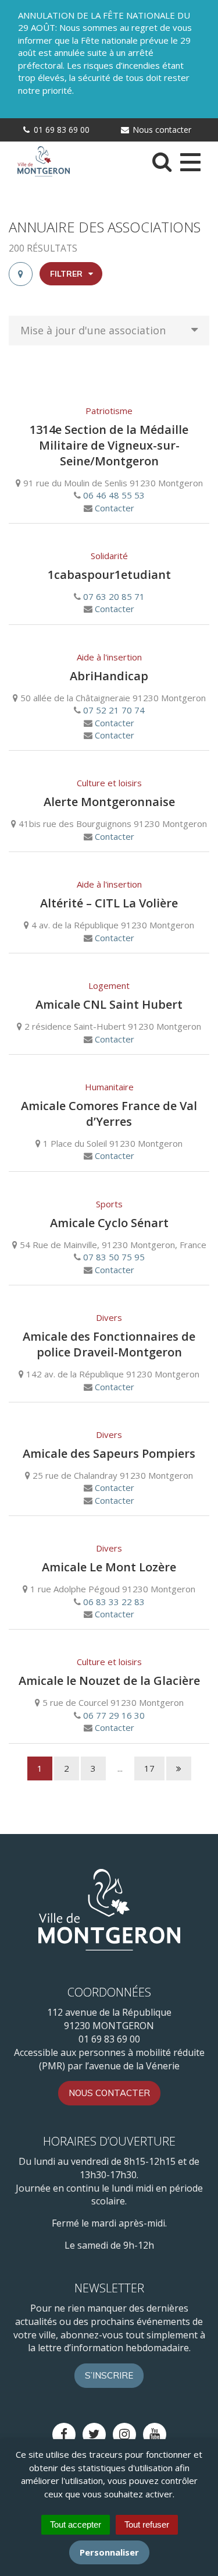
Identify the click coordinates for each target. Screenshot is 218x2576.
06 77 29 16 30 (114, 1715)
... (120, 1768)
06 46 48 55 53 (114, 495)
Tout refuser (147, 2524)
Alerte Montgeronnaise (109, 802)
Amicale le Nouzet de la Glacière (109, 1681)
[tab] (21, 274)
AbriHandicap (109, 676)
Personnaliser (109, 2552)
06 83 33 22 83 (114, 1602)
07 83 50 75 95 (114, 1257)
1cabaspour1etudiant (109, 575)
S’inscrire (109, 2375)
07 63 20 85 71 (114, 596)
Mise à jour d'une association (93, 330)
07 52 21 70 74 (114, 710)
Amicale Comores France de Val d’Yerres (109, 1114)
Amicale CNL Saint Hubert (109, 1004)
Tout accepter (76, 2524)
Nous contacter (161, 130)
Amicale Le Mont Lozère (109, 1567)
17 (149, 1768)
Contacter (115, 508)
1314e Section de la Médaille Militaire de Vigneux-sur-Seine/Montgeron (109, 445)
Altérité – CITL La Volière (109, 903)
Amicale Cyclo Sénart (109, 1223)
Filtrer (67, 274)
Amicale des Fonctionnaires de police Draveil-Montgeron (109, 1344)
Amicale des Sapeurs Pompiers (109, 1453)
